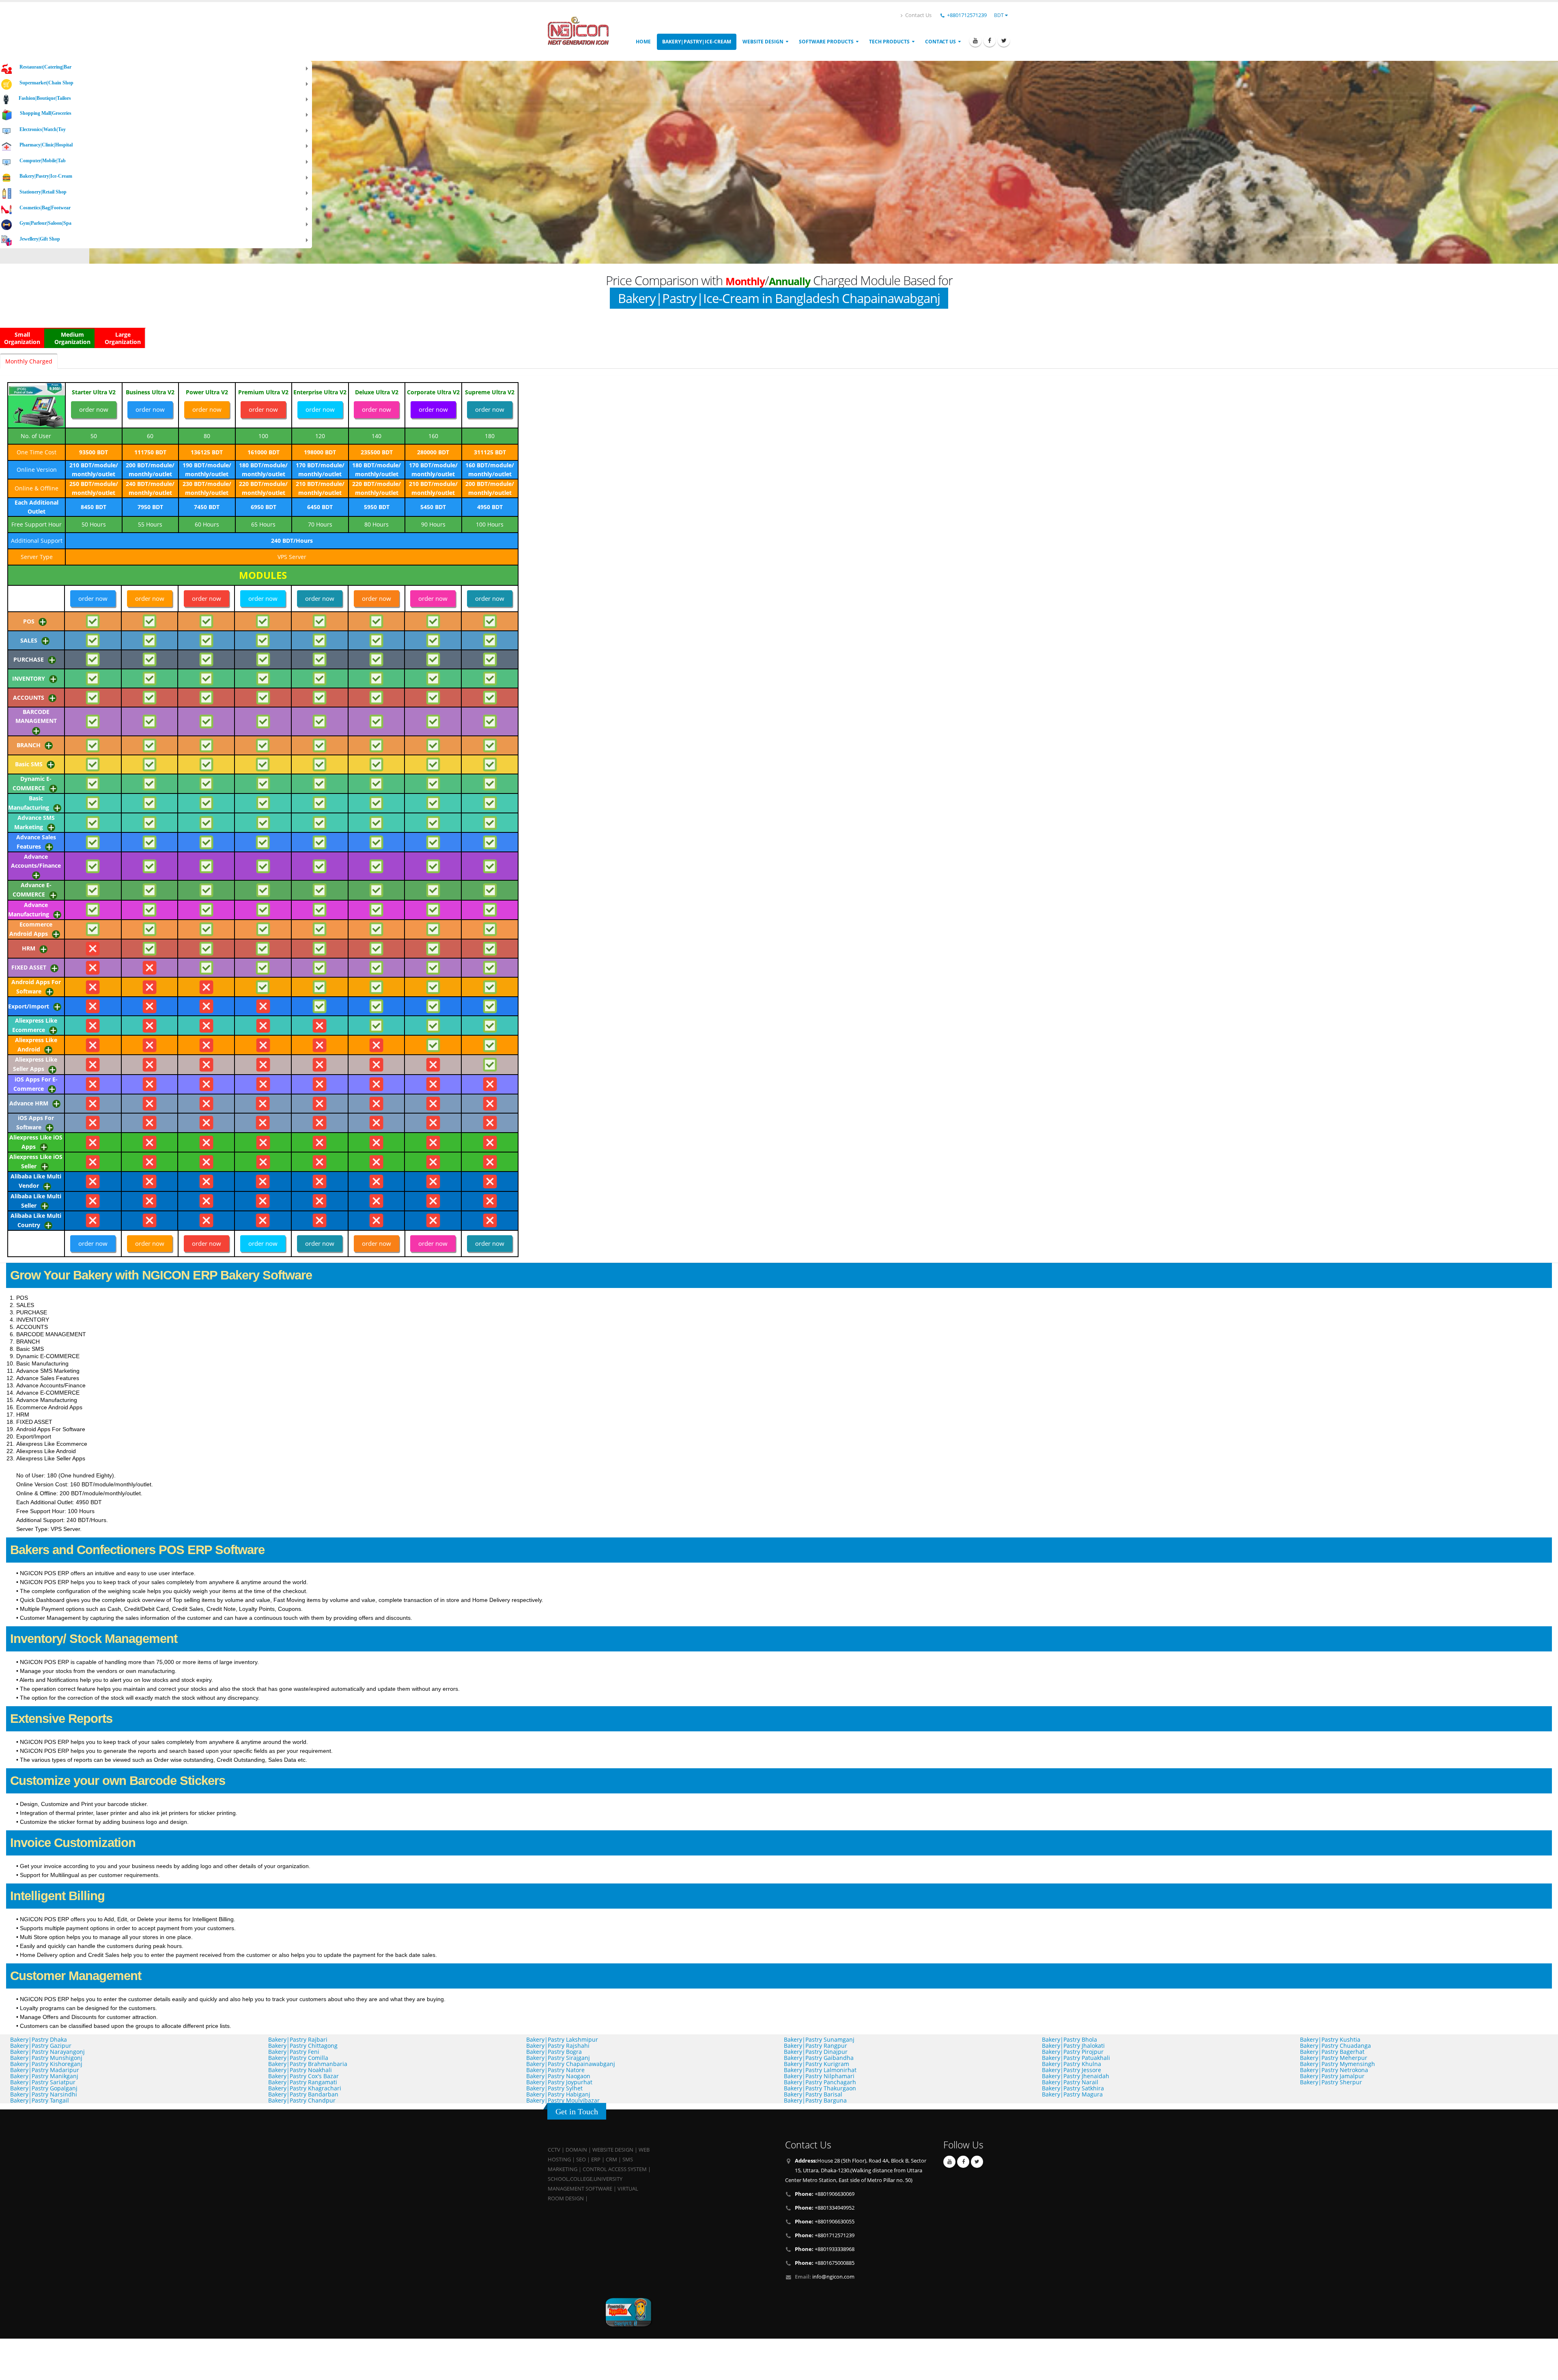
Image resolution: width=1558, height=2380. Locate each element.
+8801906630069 (825, 2194)
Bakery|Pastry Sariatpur (43, 2082)
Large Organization (123, 338)
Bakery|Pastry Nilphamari (819, 2076)
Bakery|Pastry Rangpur (816, 2046)
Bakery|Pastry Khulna (1072, 2064)
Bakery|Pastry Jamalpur (1332, 2076)
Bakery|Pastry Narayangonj (47, 2052)
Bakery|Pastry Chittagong (303, 2046)
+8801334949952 (825, 2208)
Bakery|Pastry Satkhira (1073, 2088)
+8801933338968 (825, 2249)
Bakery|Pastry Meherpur (1334, 2058)
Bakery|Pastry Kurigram (817, 2064)
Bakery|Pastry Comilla (298, 2058)
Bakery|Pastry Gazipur (41, 2046)
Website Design (763, 42)
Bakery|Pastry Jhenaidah (1076, 2076)
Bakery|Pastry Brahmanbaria (308, 2064)
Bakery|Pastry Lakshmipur (562, 2039)
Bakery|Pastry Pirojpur (1073, 2052)
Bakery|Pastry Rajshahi (558, 2046)
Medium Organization (72, 338)
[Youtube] (975, 41)
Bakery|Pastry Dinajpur (816, 2052)
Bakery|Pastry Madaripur (45, 2070)
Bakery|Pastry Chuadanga (1335, 2046)
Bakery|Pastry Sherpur (1331, 2082)
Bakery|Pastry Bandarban (303, 2094)
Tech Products (889, 42)
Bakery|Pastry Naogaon (558, 2076)
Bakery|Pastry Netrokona (1334, 2070)
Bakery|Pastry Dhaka (39, 2039)
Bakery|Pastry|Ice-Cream (697, 42)
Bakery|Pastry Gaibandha (819, 2058)
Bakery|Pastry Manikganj (44, 2076)
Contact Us (918, 15)
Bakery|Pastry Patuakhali (1076, 2058)
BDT (1000, 15)
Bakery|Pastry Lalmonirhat (820, 2070)
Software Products (826, 42)
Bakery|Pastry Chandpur (302, 2100)
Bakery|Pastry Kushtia (1330, 2039)
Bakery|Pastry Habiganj (558, 2094)
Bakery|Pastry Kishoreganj (46, 2064)
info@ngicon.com (833, 2277)
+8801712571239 (967, 15)
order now (94, 409)
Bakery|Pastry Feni (294, 2052)
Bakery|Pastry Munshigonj (46, 2058)
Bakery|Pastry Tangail (40, 2100)
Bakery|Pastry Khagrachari (305, 2088)
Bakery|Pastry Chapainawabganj (571, 2064)
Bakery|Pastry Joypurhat (559, 2082)
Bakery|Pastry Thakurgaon (820, 2088)
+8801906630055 (825, 2222)
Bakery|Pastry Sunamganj (819, 2039)
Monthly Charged (29, 361)
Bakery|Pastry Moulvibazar (563, 2100)
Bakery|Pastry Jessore (1072, 2070)
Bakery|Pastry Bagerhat (1332, 2052)
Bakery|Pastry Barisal (813, 2094)
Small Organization (22, 338)
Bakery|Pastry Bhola (1070, 2039)
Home (643, 42)
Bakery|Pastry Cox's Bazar (303, 2076)
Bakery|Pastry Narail (1070, 2082)
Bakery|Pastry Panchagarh (820, 2082)
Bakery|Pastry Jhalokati (1073, 2046)
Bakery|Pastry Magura (1072, 2094)
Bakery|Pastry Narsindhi (44, 2094)
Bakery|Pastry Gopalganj (44, 2088)
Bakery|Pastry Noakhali (300, 2070)
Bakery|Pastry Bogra (554, 2052)
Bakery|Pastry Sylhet (554, 2088)
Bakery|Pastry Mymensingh (1337, 2064)
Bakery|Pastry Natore (555, 2070)
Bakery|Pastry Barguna (815, 2100)
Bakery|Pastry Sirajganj (558, 2058)
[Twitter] (1004, 41)
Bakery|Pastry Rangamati (303, 2082)
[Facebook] (990, 41)
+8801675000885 (825, 2263)
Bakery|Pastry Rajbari (298, 2039)
